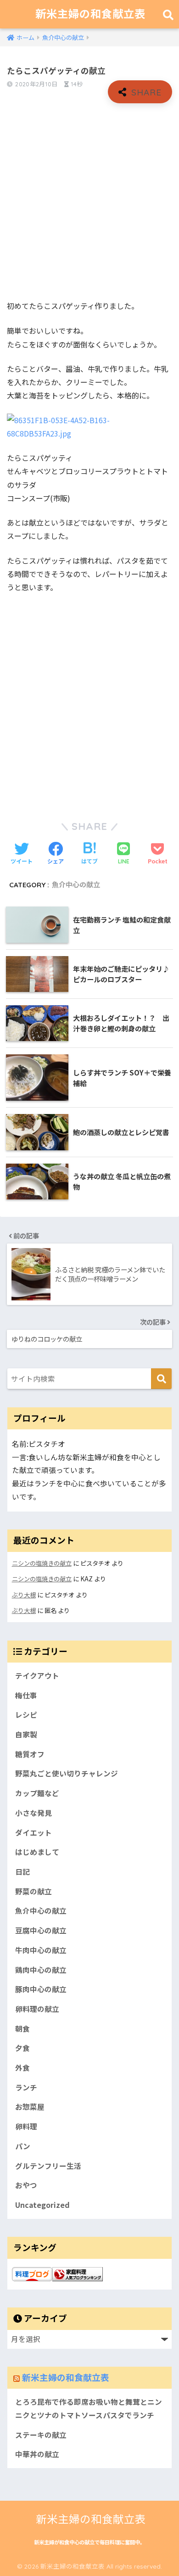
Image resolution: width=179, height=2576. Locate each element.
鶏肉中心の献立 (41, 1970)
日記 (22, 1872)
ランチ (26, 2087)
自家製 (26, 1734)
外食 (22, 2068)
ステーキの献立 (41, 2435)
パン (23, 2146)
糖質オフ (30, 1754)
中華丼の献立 (37, 2454)
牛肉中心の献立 (41, 1950)
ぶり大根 (24, 1595)
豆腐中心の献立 (41, 1930)
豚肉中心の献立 (41, 1989)
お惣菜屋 (30, 2107)
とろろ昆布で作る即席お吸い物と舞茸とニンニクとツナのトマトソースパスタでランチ (89, 2408)
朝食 (22, 2029)
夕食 (22, 2048)
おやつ (26, 2185)
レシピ (26, 1715)
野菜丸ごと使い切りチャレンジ (67, 1773)
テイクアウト (37, 1676)
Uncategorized (42, 2205)
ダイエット (34, 1833)
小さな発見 (34, 1813)
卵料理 (26, 2126)
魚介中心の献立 (76, 885)
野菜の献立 (34, 1891)
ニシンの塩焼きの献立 (42, 1563)
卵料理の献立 (37, 2009)
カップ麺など (37, 1793)
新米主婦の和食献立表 (90, 14)
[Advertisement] (89, 202)
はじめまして (37, 1852)
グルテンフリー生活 (48, 2166)
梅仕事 (26, 1695)
